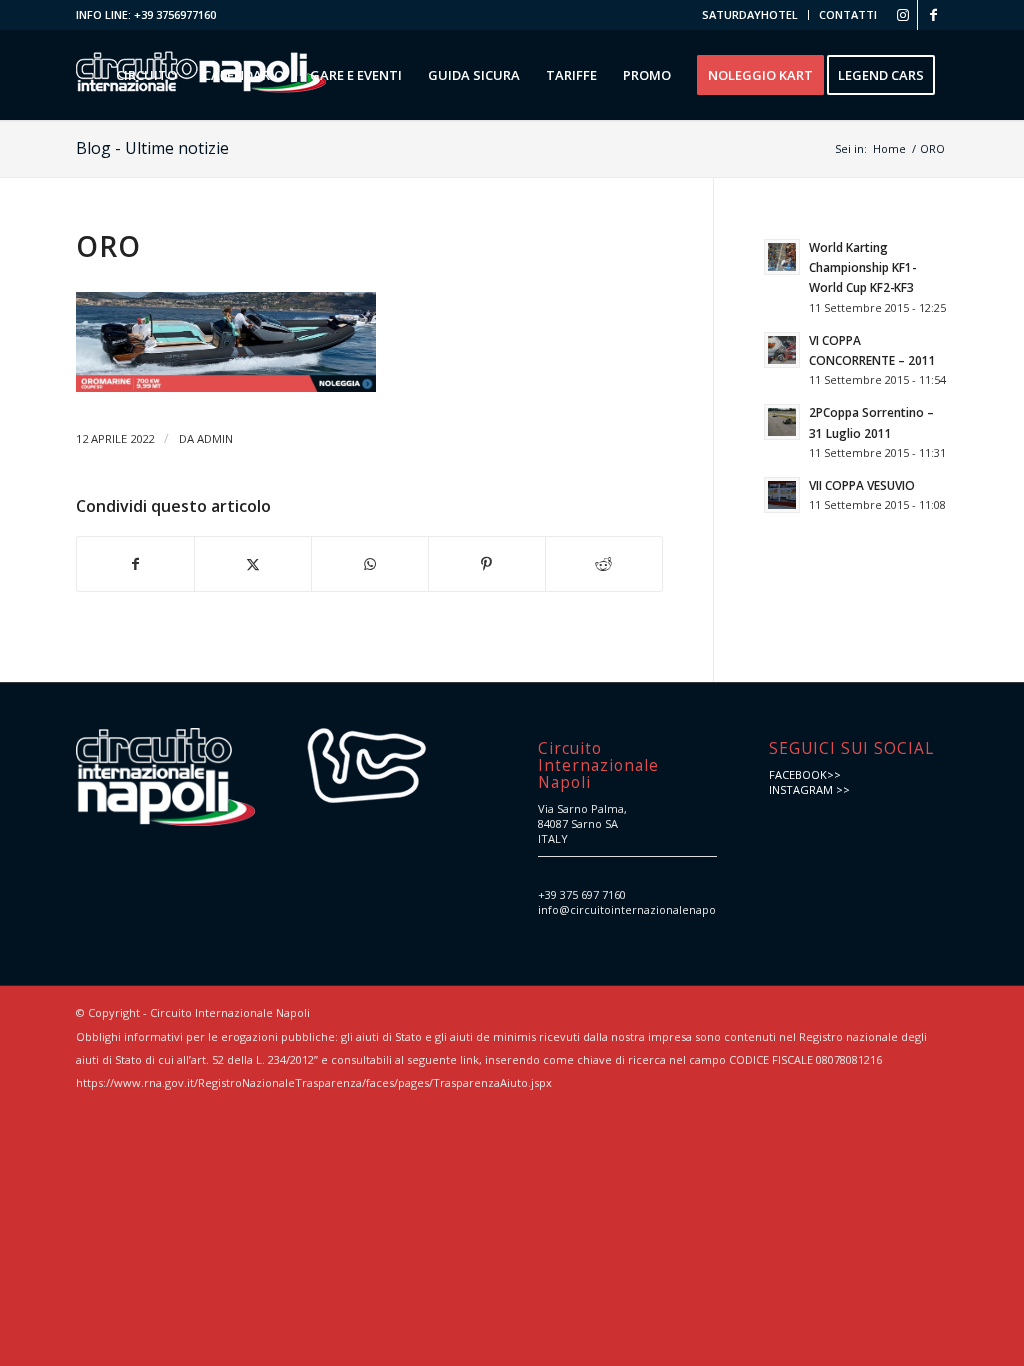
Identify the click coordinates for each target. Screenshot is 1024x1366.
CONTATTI (848, 14)
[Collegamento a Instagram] (902, 15)
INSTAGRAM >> (809, 789)
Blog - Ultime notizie (152, 148)
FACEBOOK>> (805, 774)
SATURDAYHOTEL (750, 14)
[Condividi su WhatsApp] (370, 564)
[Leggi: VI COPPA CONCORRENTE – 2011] (782, 350)
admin (215, 438)
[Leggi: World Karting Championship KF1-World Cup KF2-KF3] (782, 257)
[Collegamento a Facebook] (933, 15)
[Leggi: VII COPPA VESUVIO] (782, 495)
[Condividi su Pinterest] (487, 564)
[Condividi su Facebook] (135, 564)
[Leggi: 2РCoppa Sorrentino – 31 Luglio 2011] (782, 422)
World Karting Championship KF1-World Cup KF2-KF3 (862, 267)
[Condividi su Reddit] (604, 564)
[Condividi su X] (253, 564)
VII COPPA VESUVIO (862, 485)
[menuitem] (750, 15)
